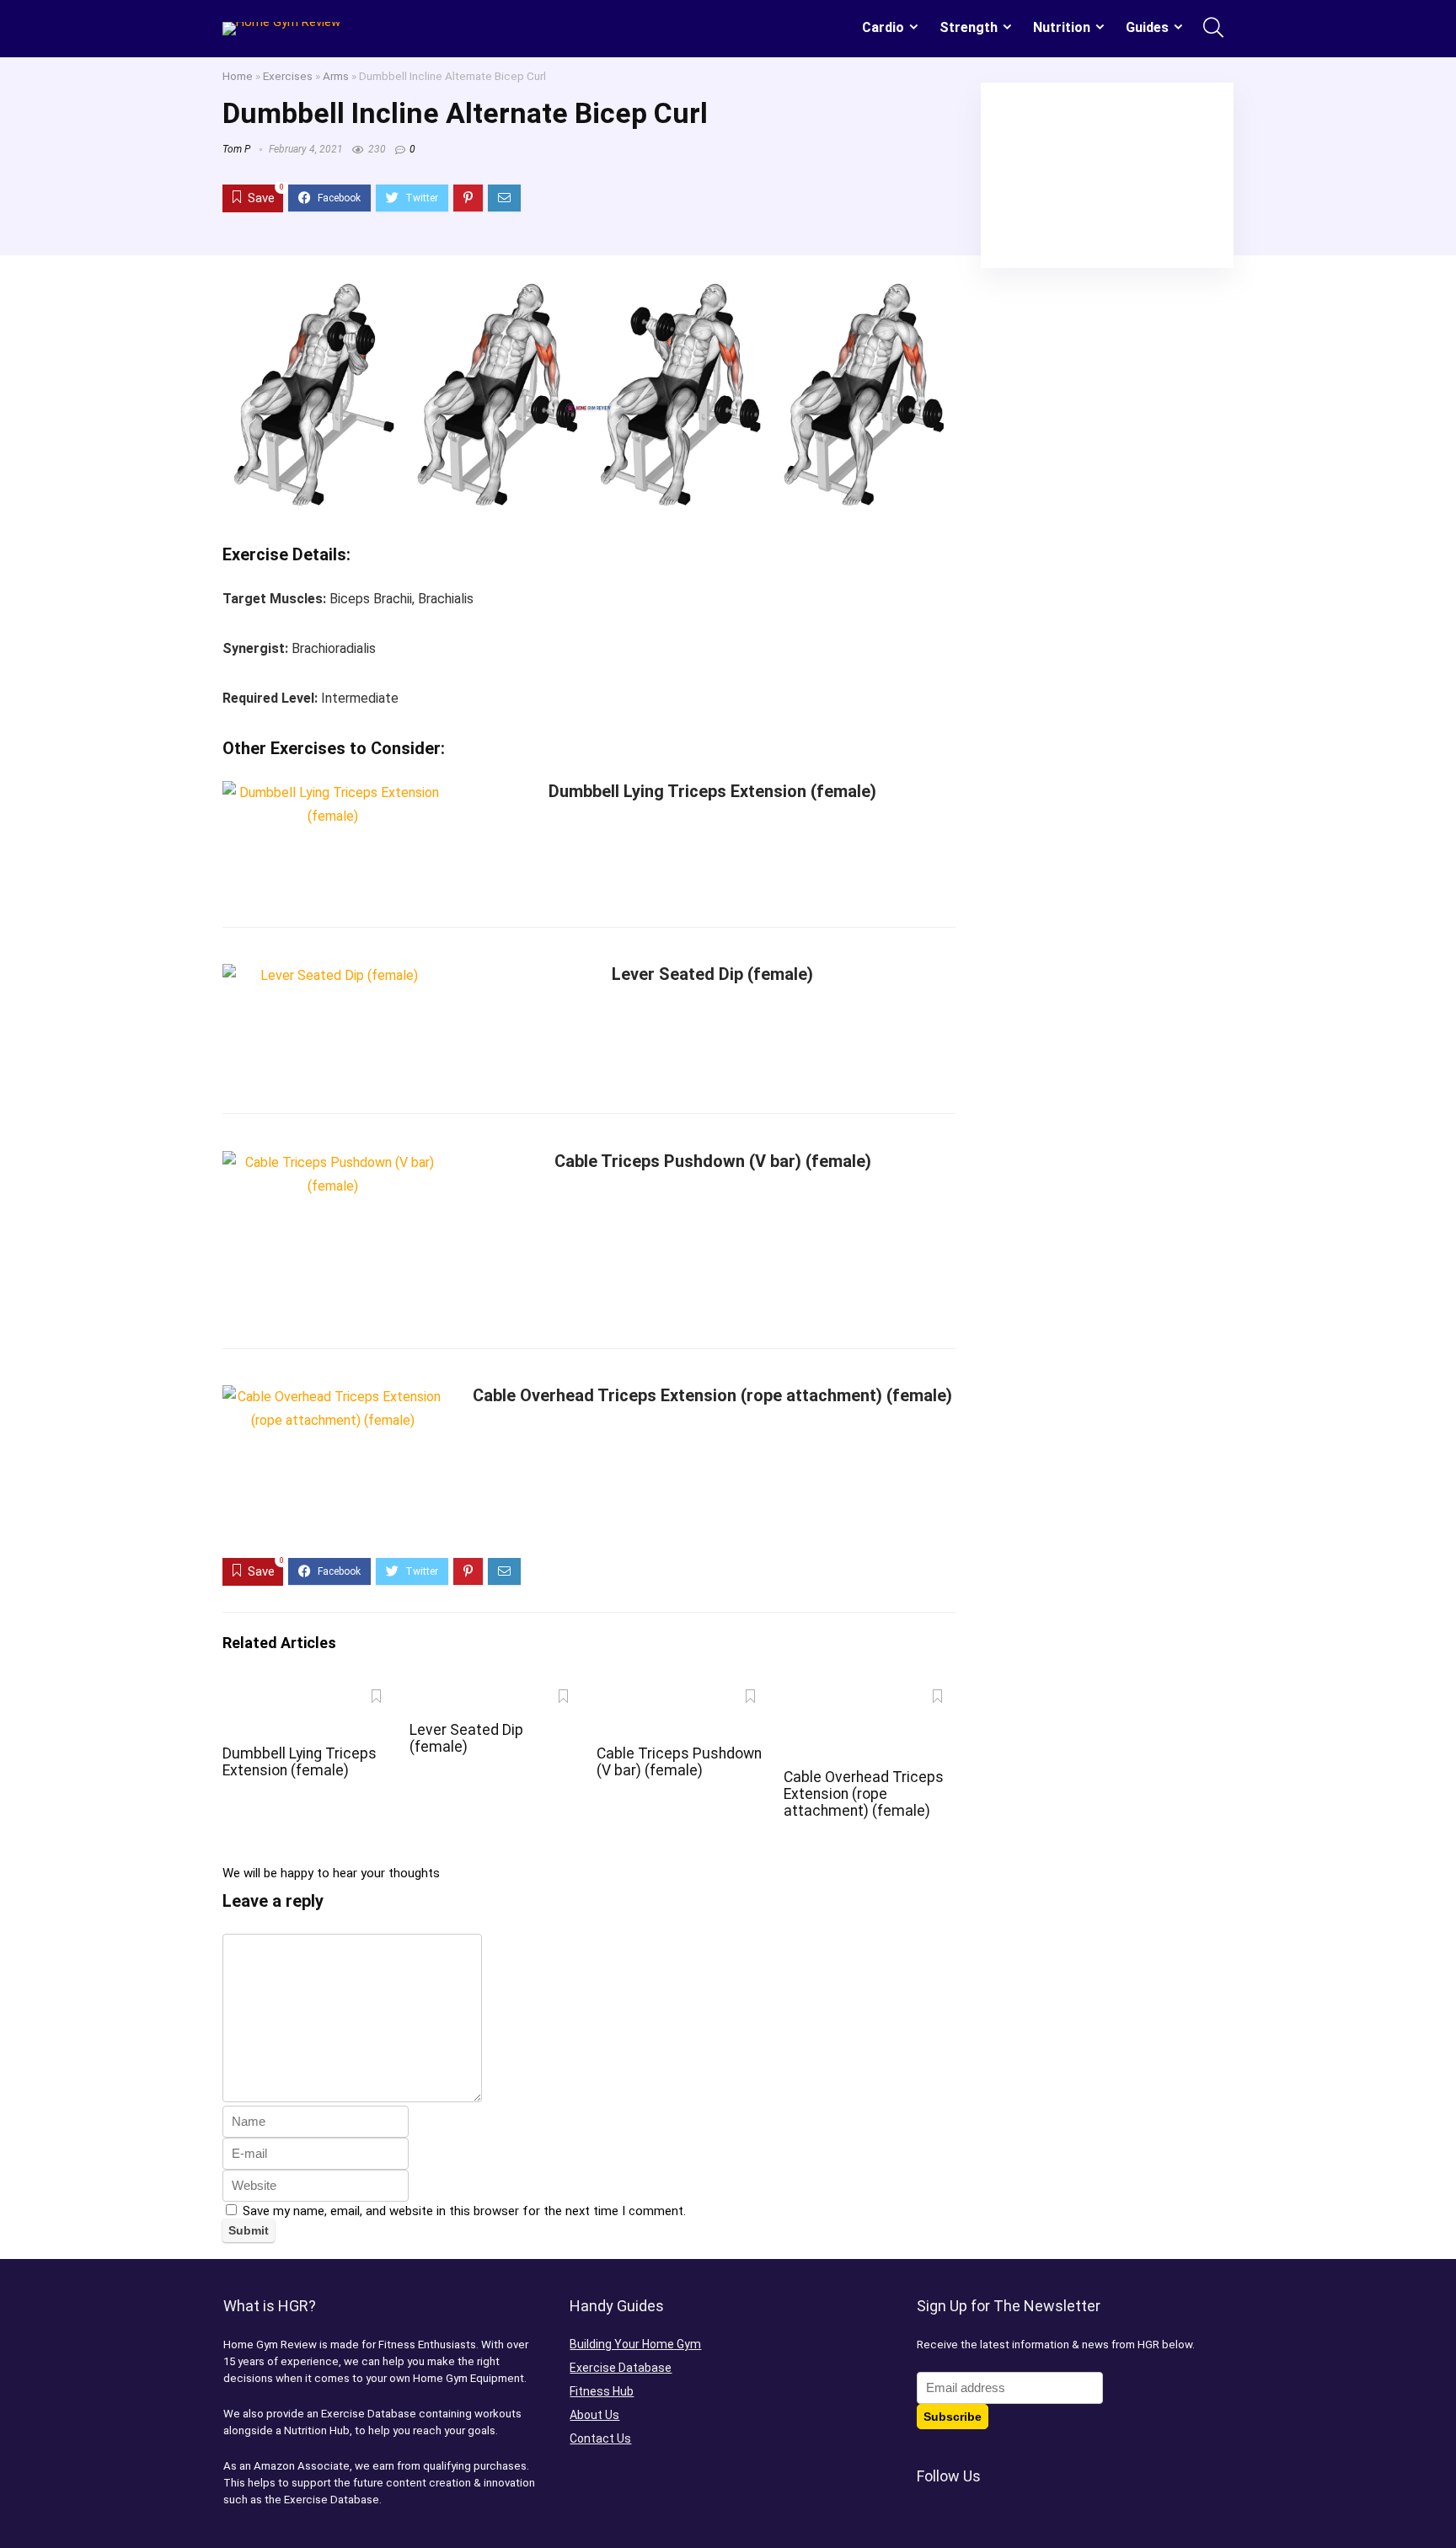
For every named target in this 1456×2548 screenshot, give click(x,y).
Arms (336, 76)
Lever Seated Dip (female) (712, 974)
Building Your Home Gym (635, 2344)
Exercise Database (621, 2368)
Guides (1147, 27)
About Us (594, 2415)
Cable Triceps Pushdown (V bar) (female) (713, 1161)
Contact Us (600, 2438)
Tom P (236, 149)
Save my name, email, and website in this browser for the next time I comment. (464, 2211)
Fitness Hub (602, 2391)
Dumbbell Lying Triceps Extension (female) (712, 791)
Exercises (288, 76)
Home (238, 76)
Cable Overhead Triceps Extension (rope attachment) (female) (712, 1395)
